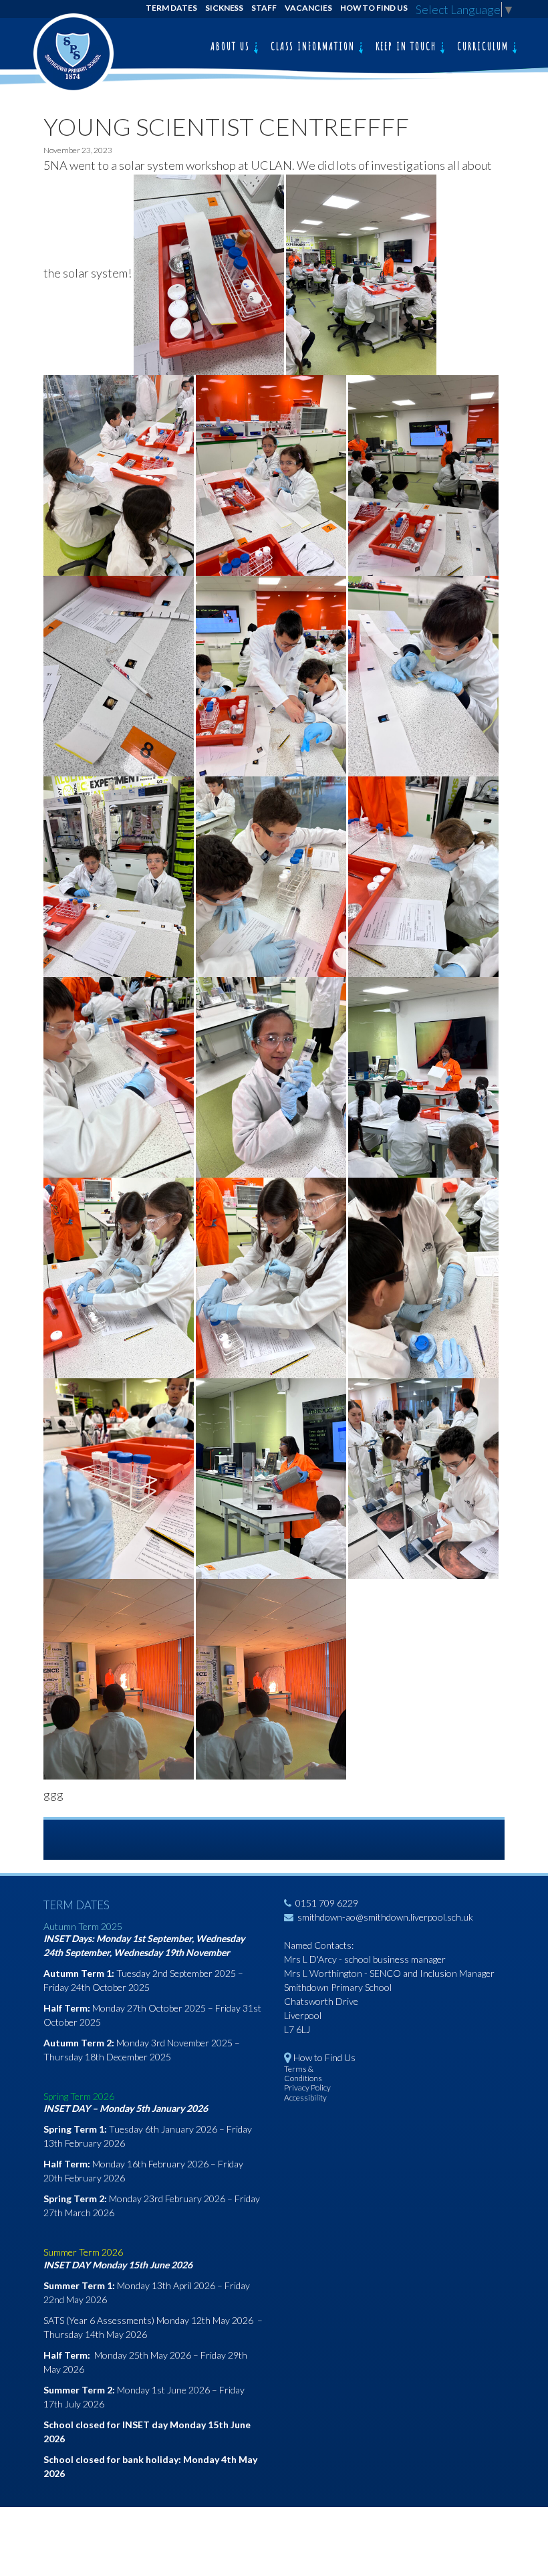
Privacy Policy (307, 2087)
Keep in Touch (408, 46)
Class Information (314, 46)
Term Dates (171, 8)
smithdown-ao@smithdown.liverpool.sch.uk (385, 1917)
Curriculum (485, 46)
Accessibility (305, 2098)
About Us (232, 46)
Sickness (225, 8)
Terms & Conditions (303, 2073)
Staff (264, 8)
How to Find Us (374, 8)
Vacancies (308, 8)
